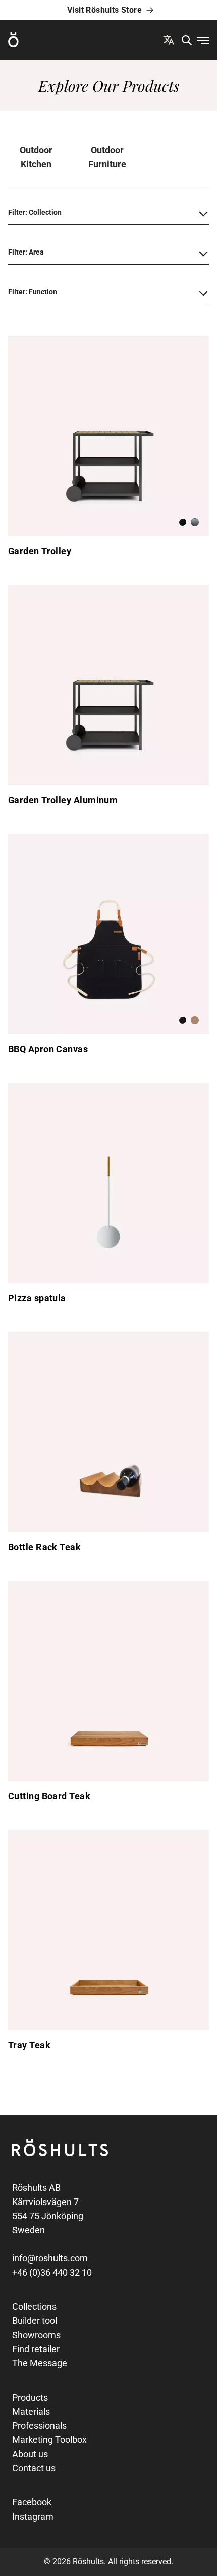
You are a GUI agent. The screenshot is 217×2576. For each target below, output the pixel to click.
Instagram (33, 2516)
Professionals (39, 2426)
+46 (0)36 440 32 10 (52, 2272)
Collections (34, 2307)
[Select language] (169, 40)
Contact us (34, 2468)
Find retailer (36, 2349)
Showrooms (36, 2335)
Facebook (32, 2502)
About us (30, 2454)
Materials (31, 2411)
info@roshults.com (50, 2258)
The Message (40, 2363)
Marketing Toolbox (49, 2440)
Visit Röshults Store (104, 10)
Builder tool (35, 2321)
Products (30, 2397)
